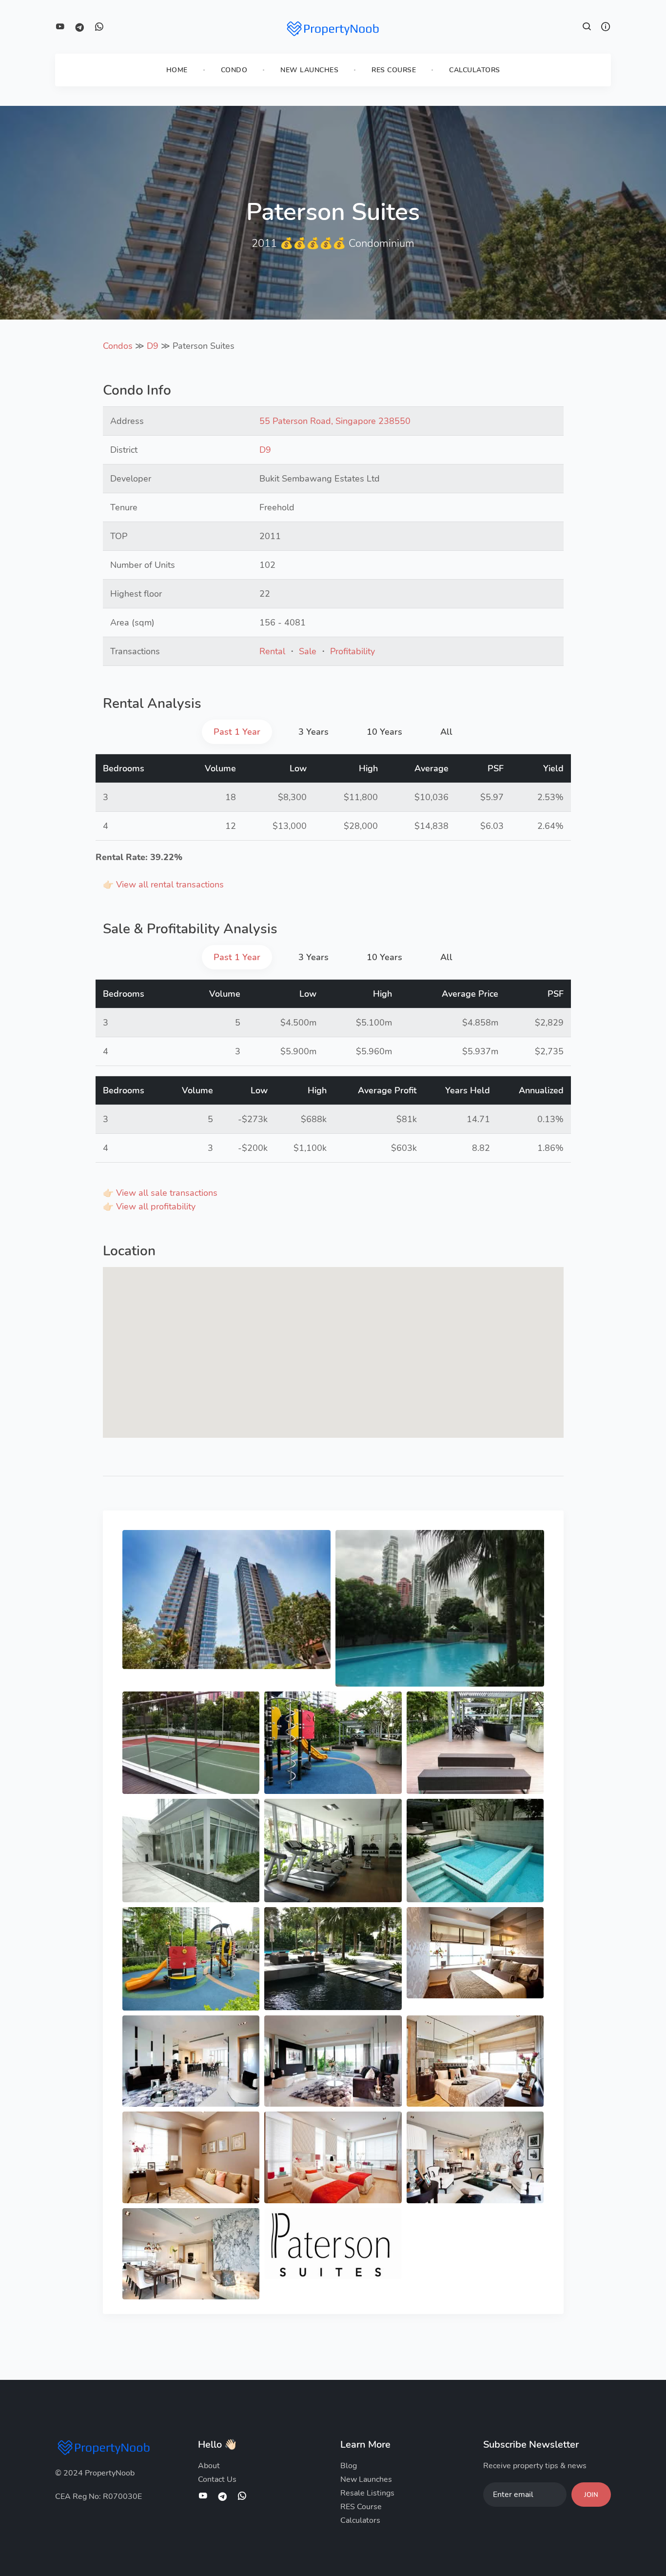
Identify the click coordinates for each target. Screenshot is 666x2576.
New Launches (309, 70)
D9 (153, 346)
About (209, 2466)
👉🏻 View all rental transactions (163, 885)
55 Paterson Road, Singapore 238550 (335, 421)
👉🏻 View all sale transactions (160, 1193)
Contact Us (217, 2479)
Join (591, 2495)
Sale (308, 651)
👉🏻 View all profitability (149, 1207)
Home (177, 70)
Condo (234, 70)
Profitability (353, 651)
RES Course (394, 70)
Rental (272, 651)
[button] (587, 28)
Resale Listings (367, 2493)
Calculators (475, 70)
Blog (349, 2466)
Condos (118, 346)
